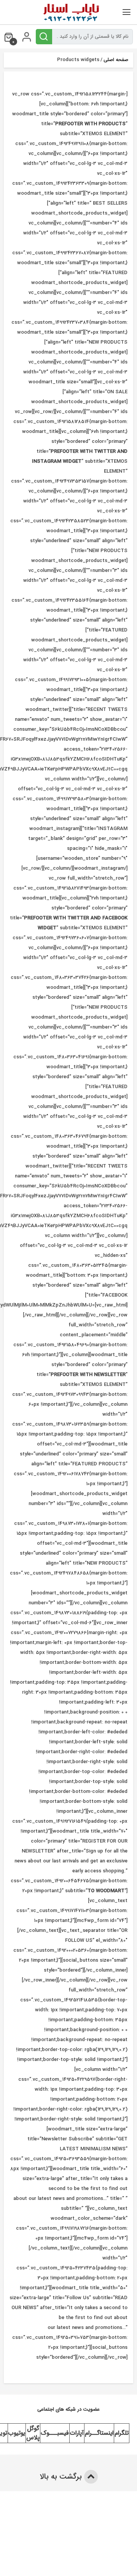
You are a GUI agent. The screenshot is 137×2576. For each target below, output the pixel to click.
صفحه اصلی (116, 60)
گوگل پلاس (33, 2433)
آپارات (77, 2433)
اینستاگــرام (99, 2433)
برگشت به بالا (62, 2477)
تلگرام (122, 2433)
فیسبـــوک (55, 2433)
